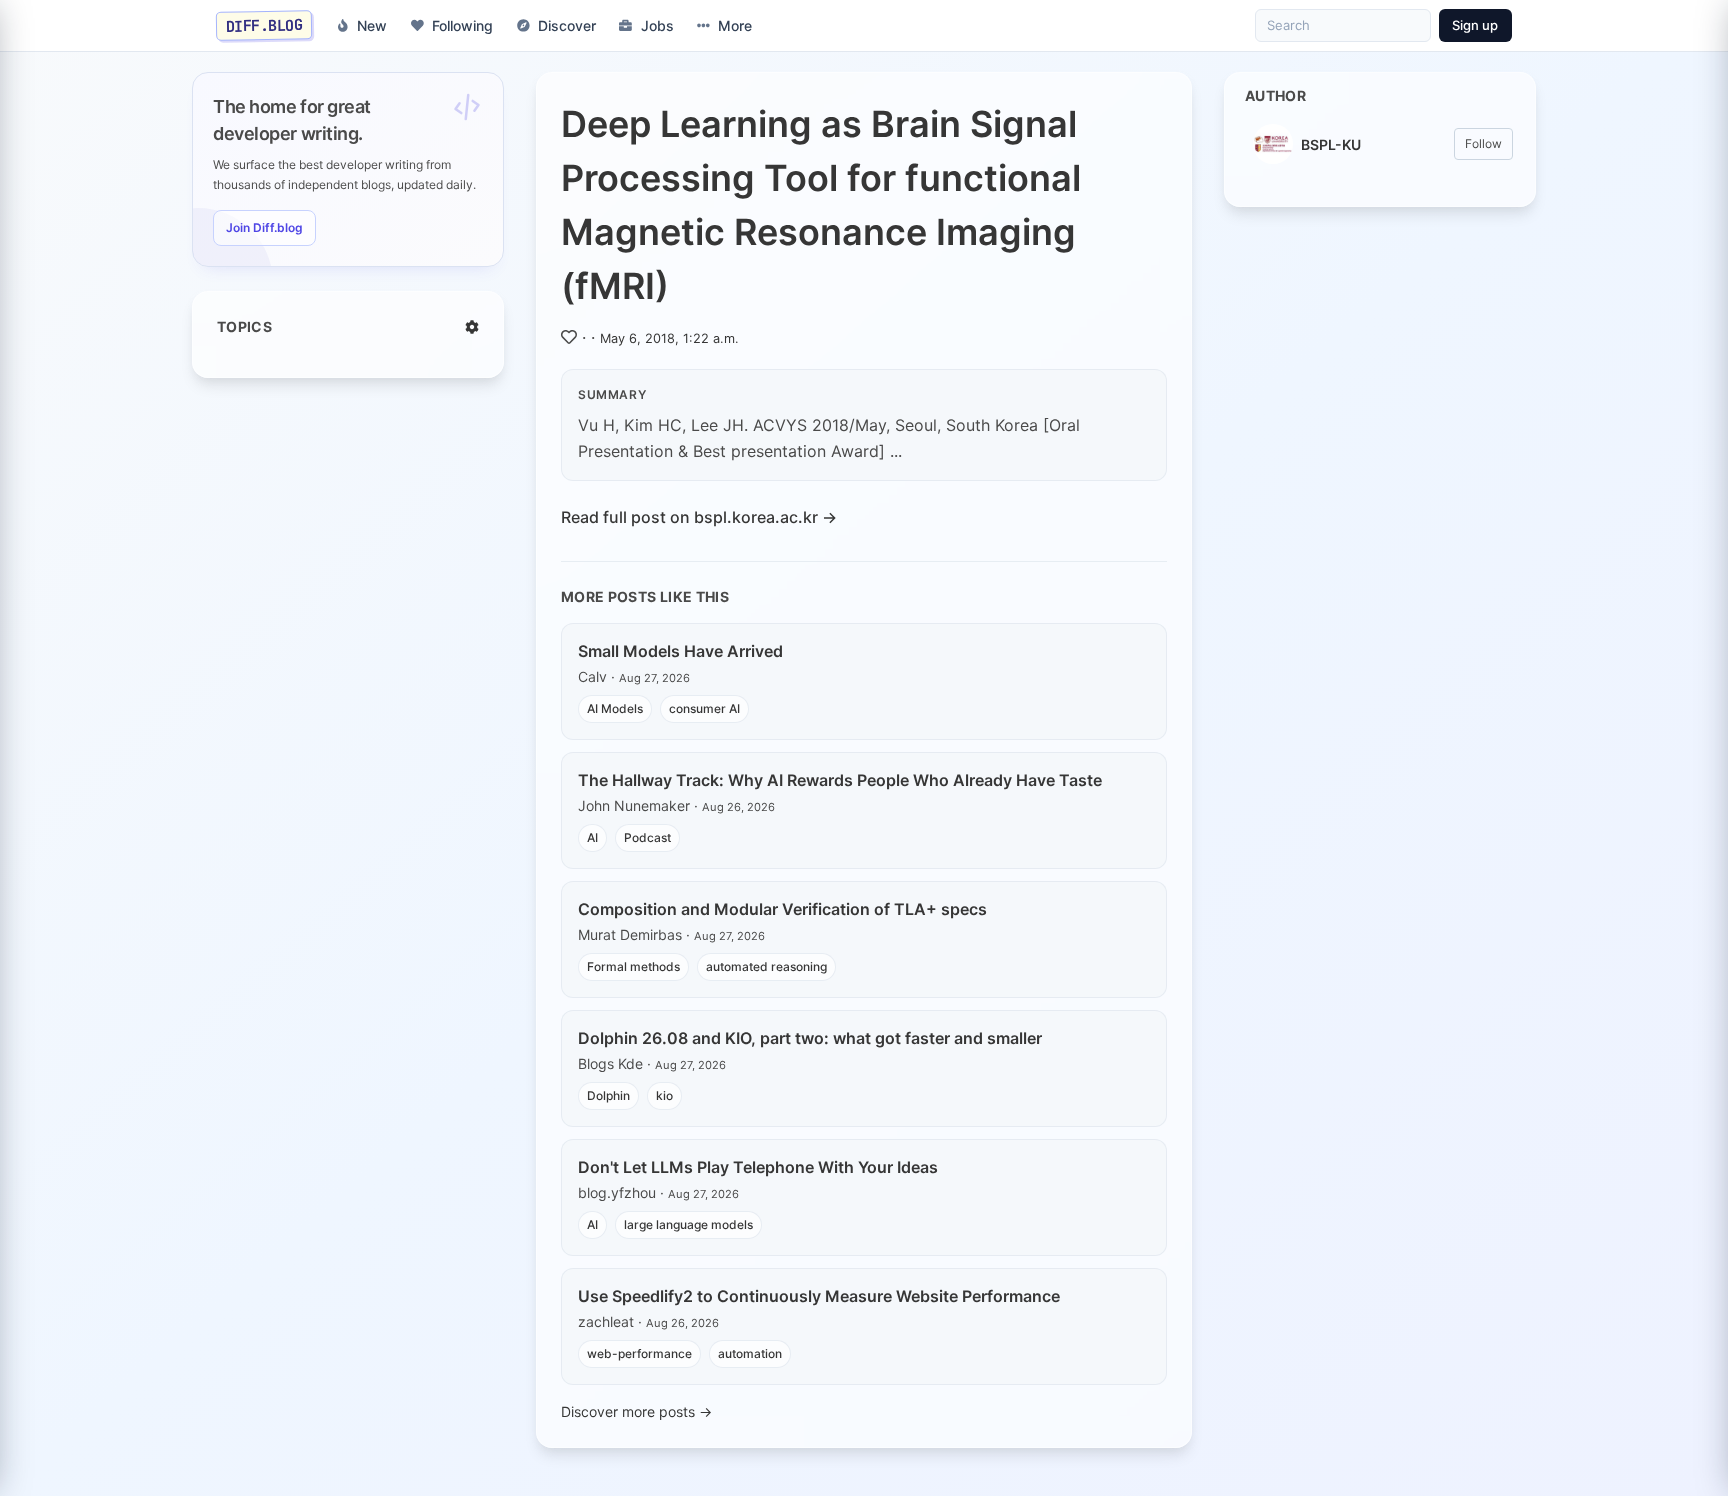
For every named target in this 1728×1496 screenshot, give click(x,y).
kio (664, 1095)
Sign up (1475, 25)
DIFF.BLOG (264, 25)
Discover (567, 25)
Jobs (657, 25)
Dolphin (608, 1095)
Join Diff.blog (264, 227)
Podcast (647, 837)
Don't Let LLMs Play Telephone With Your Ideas (758, 1167)
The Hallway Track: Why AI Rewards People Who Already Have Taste (840, 780)
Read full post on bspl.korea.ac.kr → (699, 517)
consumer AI (704, 708)
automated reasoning (766, 966)
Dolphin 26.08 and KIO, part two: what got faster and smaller (810, 1038)
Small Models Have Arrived (680, 651)
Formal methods (633, 966)
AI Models (615, 708)
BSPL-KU (1331, 144)
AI (592, 837)
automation (750, 1353)
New (372, 25)
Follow (1483, 143)
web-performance (639, 1353)
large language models (688, 1224)
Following (462, 25)
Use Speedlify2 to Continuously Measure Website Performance (819, 1296)
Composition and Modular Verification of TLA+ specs (782, 909)
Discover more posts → (636, 1411)
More (735, 25)
